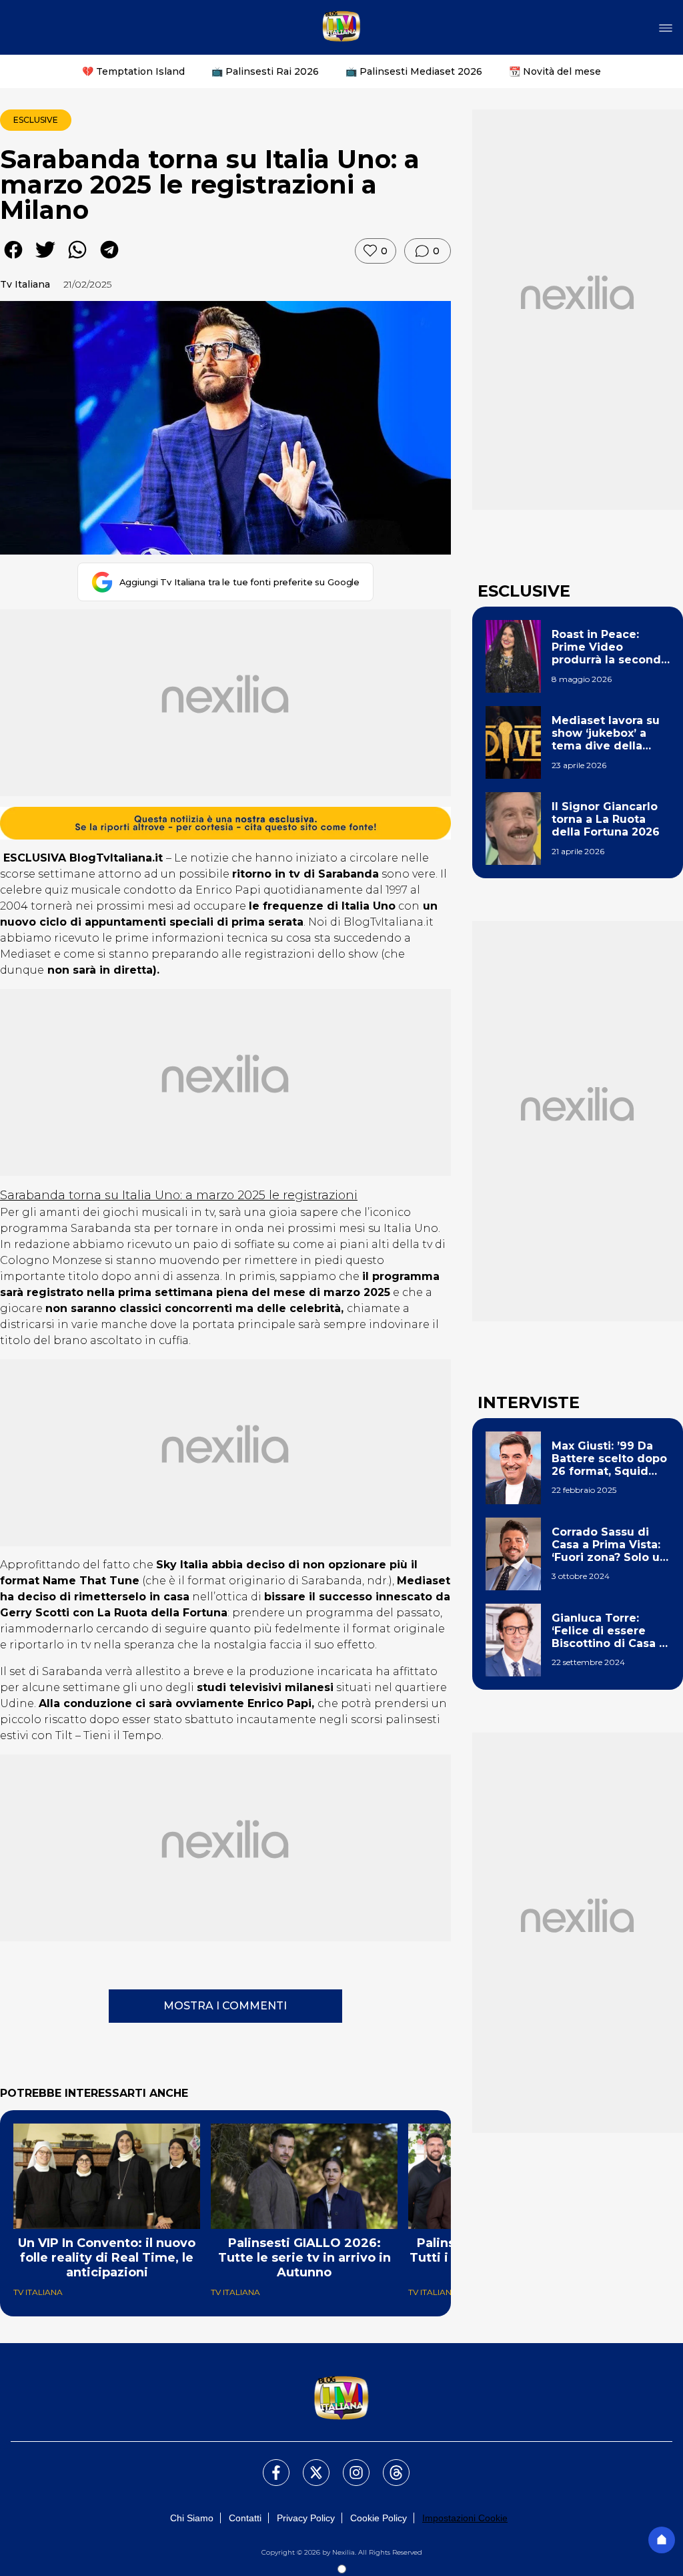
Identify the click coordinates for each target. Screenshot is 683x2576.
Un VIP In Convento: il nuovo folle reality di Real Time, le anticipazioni (107, 2258)
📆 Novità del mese (555, 71)
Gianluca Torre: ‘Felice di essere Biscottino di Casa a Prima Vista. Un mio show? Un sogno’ (609, 1631)
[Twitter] (308, 2465)
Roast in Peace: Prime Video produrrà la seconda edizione (610, 647)
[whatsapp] (77, 259)
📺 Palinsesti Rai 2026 (265, 71)
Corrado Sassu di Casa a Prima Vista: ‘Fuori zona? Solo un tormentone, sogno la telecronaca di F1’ (609, 1545)
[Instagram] (348, 2465)
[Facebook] (268, 2465)
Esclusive (36, 120)
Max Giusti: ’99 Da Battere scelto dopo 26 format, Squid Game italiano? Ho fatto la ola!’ (609, 1459)
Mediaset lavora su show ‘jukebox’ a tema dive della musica (606, 733)
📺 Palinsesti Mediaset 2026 (414, 71)
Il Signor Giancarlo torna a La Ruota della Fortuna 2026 (606, 819)
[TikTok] (388, 2465)
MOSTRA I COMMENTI (225, 2006)
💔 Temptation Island (133, 71)
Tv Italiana (25, 284)
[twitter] (45, 259)
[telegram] (109, 259)
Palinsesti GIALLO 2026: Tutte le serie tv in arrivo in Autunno (304, 2258)
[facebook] (13, 259)
